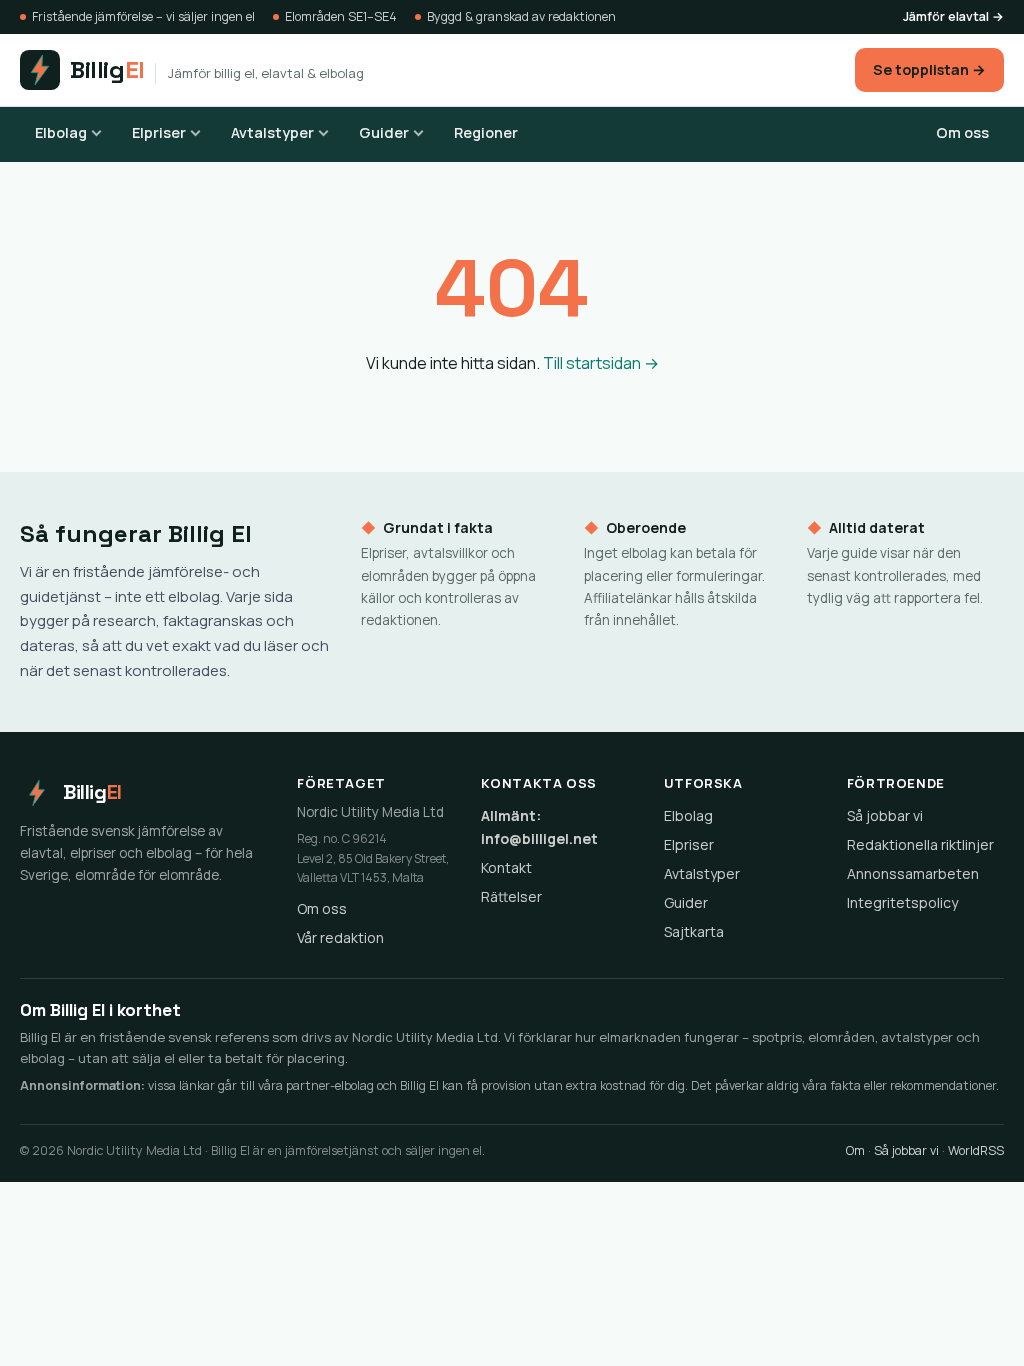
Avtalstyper (272, 132)
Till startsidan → (601, 363)
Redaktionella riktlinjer (920, 844)
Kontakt (506, 867)
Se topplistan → (929, 69)
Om (855, 1150)
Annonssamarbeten (913, 873)
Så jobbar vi (885, 815)
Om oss (962, 132)
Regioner (486, 132)
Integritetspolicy (902, 902)
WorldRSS (976, 1150)
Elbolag (61, 132)
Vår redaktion (340, 937)
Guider (384, 132)
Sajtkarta (694, 931)
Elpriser (159, 132)
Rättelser (511, 896)
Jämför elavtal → (953, 16)
